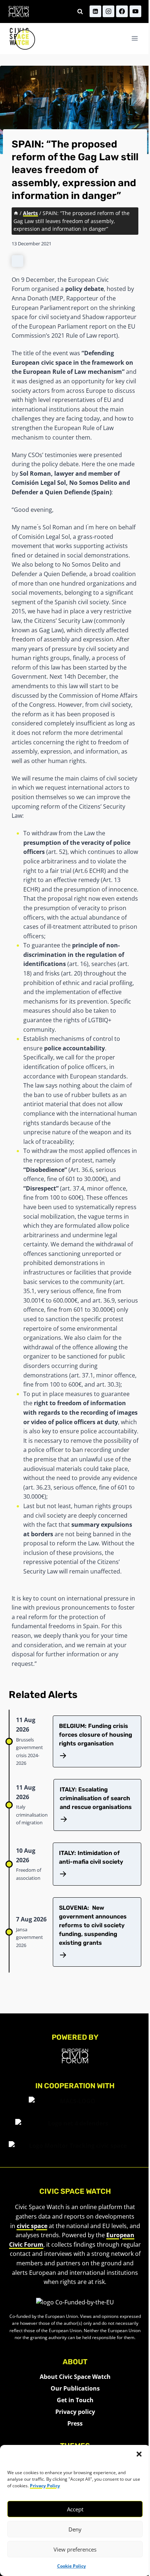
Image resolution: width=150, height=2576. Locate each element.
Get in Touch (75, 2400)
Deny (75, 2529)
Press (75, 2423)
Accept (75, 2509)
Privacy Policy (45, 2486)
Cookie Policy (72, 2566)
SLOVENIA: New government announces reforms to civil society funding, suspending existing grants (93, 1925)
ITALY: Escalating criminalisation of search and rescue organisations (96, 1798)
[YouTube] (135, 11)
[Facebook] (122, 11)
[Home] (16, 213)
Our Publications (75, 2388)
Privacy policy (75, 2412)
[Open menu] (135, 39)
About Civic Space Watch (75, 2377)
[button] (139, 2454)
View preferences (75, 2549)
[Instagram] (108, 11)
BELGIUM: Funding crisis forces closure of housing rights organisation (96, 1735)
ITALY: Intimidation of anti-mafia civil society (91, 1857)
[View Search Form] (80, 11)
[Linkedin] (95, 11)
